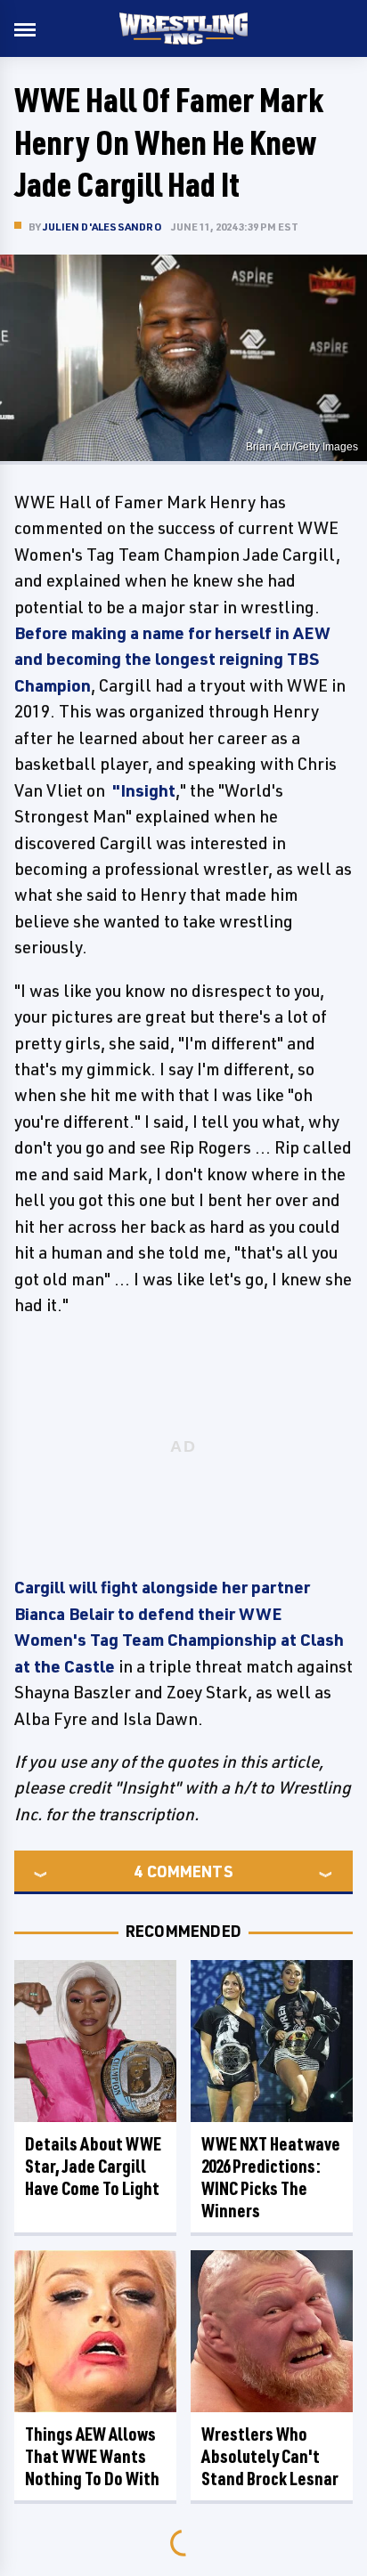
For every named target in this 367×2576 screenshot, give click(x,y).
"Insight (144, 790)
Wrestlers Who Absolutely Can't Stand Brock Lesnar (270, 2456)
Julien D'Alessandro (102, 227)
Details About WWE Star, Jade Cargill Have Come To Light (93, 2166)
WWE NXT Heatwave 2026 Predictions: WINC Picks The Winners (271, 2177)
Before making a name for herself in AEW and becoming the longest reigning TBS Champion (172, 659)
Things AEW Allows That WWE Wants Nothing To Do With (92, 2456)
